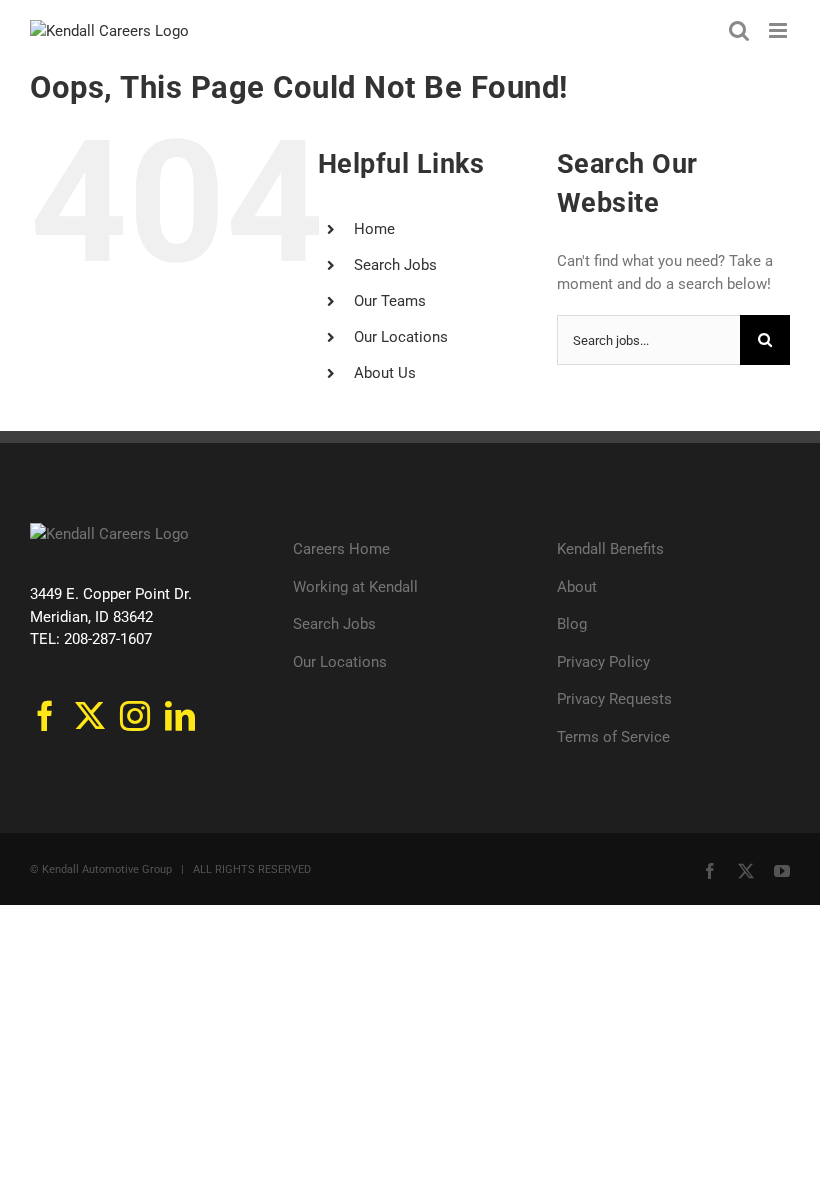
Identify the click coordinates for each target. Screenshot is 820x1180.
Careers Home (341, 549)
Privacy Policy (603, 662)
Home (374, 229)
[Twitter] (90, 716)
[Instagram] (135, 716)
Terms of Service (613, 737)
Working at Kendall (355, 587)
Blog (572, 624)
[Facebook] (45, 716)
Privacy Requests (614, 699)
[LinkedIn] (180, 716)
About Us (385, 373)
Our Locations (401, 337)
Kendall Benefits (610, 549)
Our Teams (390, 301)
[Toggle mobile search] (739, 30)
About (577, 587)
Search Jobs (395, 265)
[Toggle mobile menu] (779, 30)
